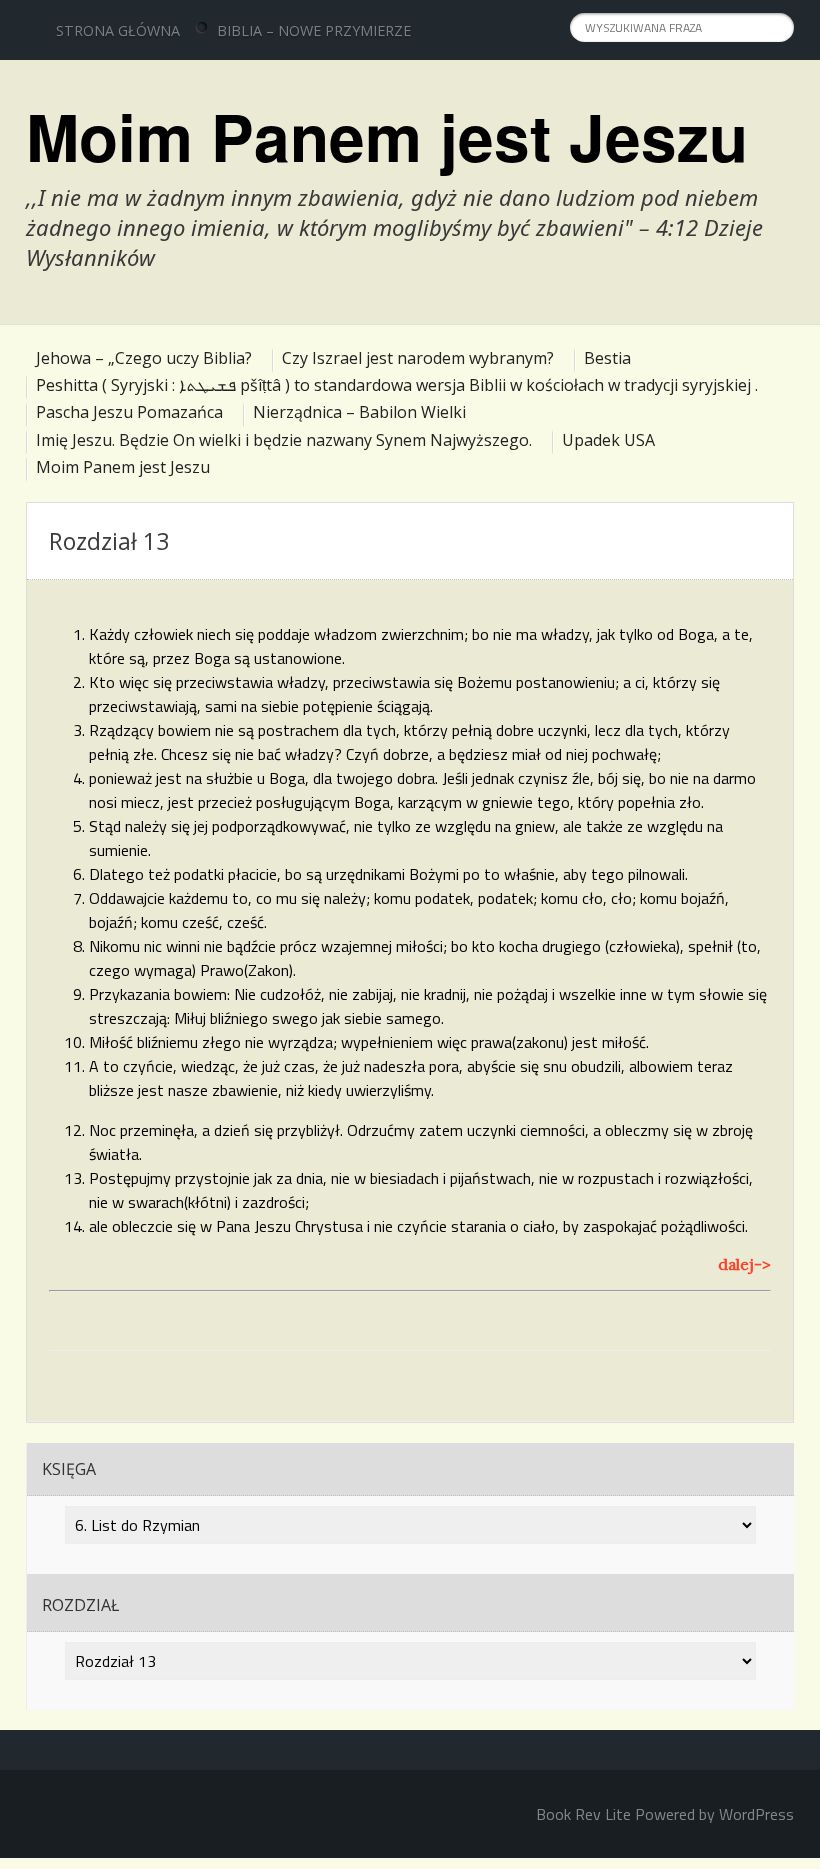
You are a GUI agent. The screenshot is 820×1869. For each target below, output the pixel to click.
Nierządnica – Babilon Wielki (359, 412)
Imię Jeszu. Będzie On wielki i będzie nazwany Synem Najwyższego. (284, 440)
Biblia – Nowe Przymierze (314, 30)
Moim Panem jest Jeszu (387, 136)
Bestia (607, 358)
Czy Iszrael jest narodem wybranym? (418, 358)
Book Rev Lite (583, 1814)
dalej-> (744, 1264)
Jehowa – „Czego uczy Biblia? (144, 358)
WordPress (756, 1814)
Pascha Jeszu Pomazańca (129, 412)
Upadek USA (608, 440)
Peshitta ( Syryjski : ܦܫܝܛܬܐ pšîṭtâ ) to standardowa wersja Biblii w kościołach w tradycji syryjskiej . (397, 385)
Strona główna (118, 30)
